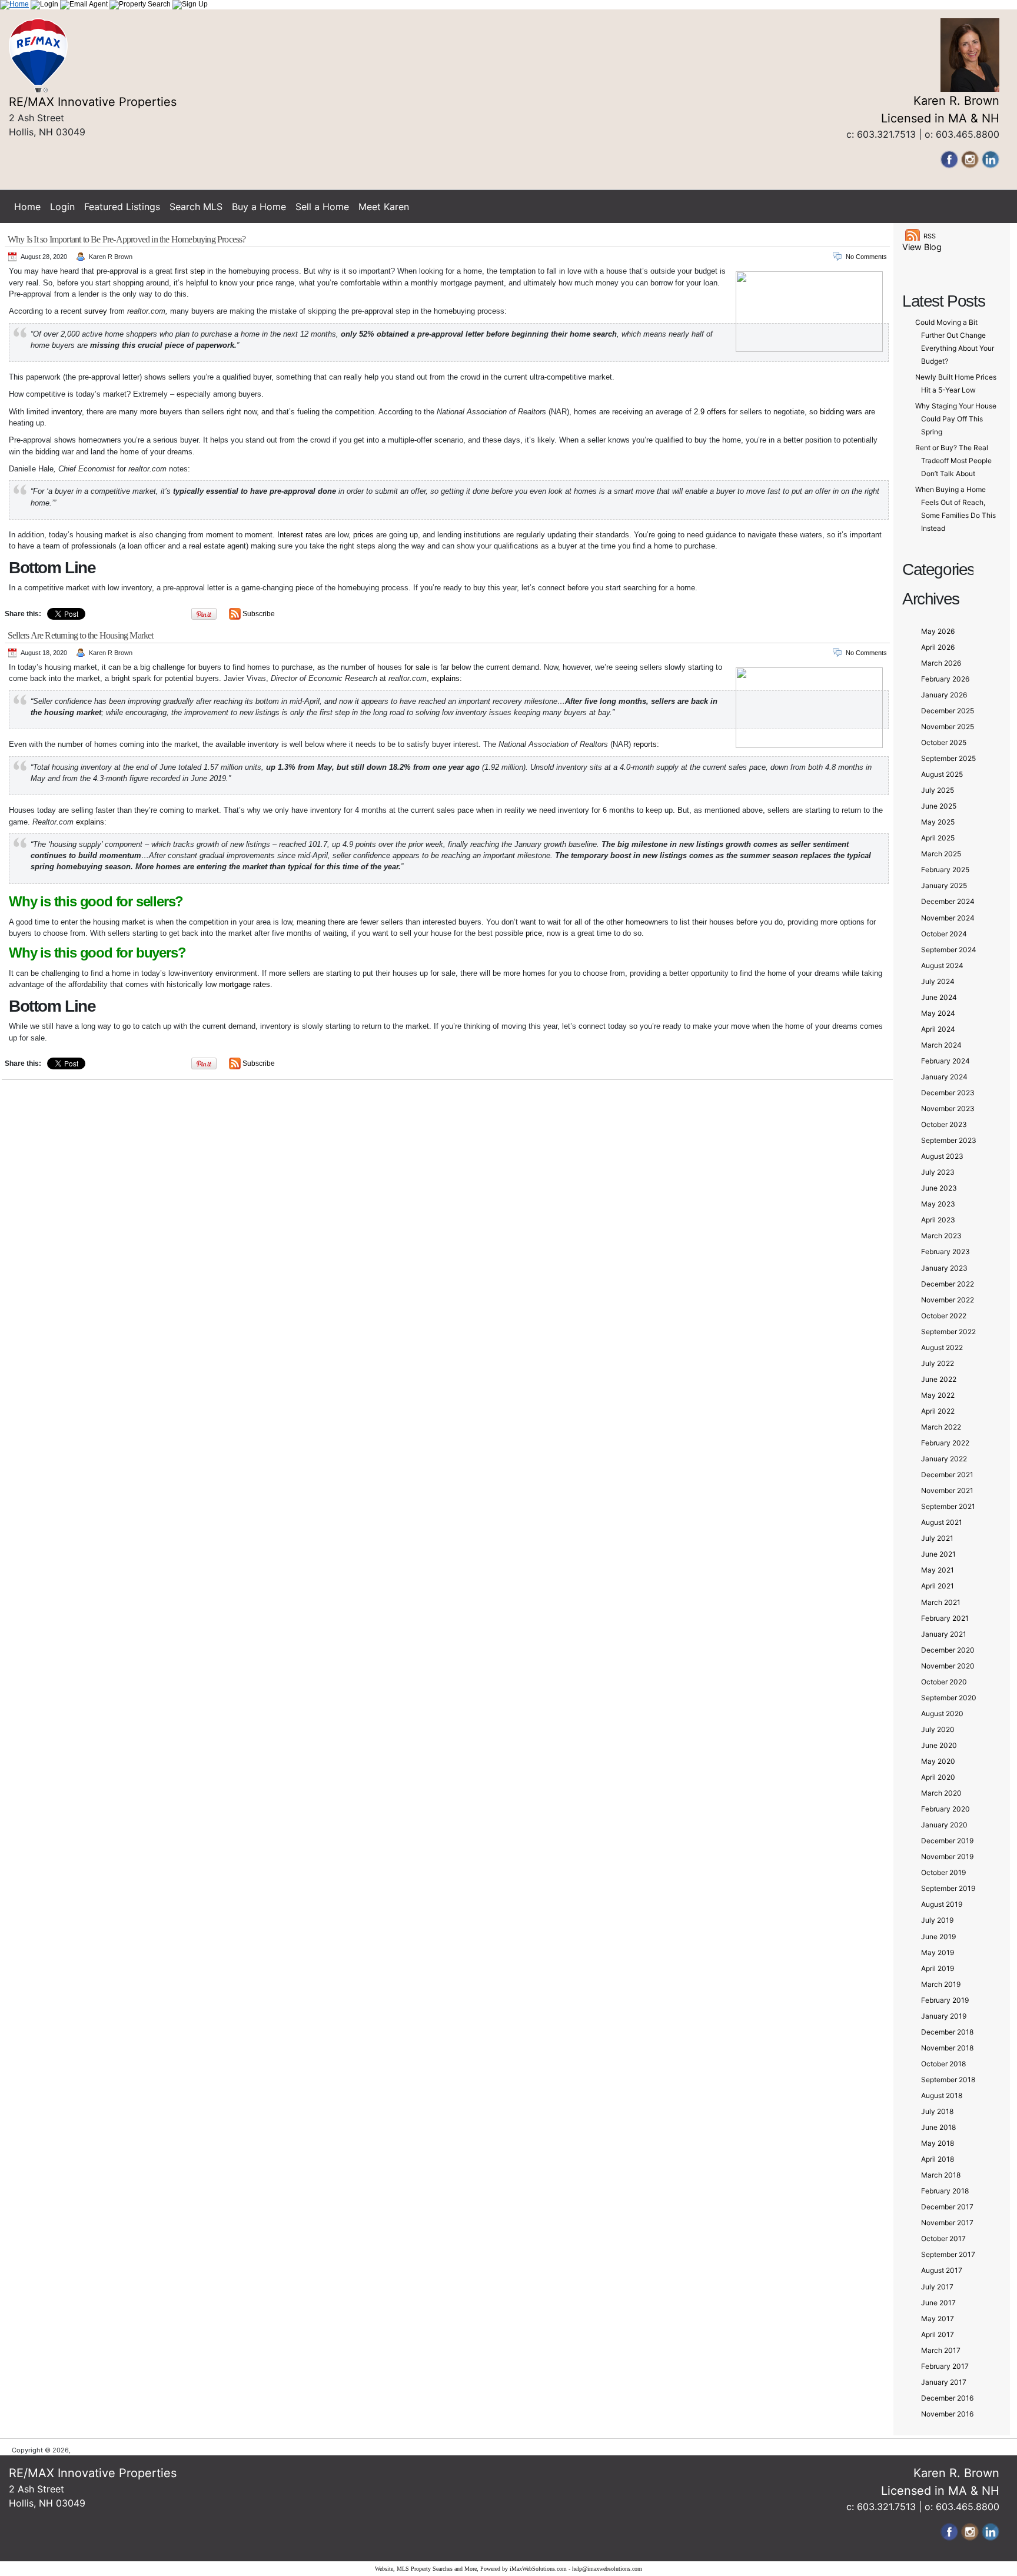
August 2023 (942, 1156)
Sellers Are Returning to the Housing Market (81, 635)
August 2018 (942, 2095)
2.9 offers (710, 412)
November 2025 (948, 727)
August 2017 (942, 2270)
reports (645, 744)
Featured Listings (122, 207)
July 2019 (937, 1920)
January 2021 (944, 1634)
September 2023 (949, 1140)
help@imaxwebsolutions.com (607, 2569)
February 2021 (945, 1618)
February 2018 (945, 2191)
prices (363, 535)
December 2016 (947, 2398)
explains (446, 678)
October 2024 (944, 934)
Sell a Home (322, 207)
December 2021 (947, 1475)
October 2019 (943, 1872)
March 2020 (941, 1793)
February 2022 (945, 1443)
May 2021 (938, 1570)
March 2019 (941, 1984)
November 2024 (948, 918)
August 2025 (942, 774)
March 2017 (941, 2350)
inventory (67, 412)
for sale (417, 667)
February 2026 (945, 679)
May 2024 (938, 1013)
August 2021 (942, 1522)
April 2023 (938, 1220)
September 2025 (948, 758)
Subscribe (259, 614)
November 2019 (947, 1857)
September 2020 (949, 1698)
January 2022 (944, 1459)
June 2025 (939, 806)
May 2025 (938, 822)
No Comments (866, 257)
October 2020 (944, 1682)
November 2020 (948, 1666)
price (534, 933)
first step (190, 271)
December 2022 (948, 1284)
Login (62, 207)
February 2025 (945, 870)
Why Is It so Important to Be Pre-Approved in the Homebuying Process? (127, 239)
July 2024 (938, 981)
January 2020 (944, 1825)
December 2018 (947, 2032)
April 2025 (938, 838)
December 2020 (948, 1650)
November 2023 (948, 1108)
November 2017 (947, 2223)
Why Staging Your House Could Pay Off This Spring (956, 419)
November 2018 (947, 2048)
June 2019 (938, 1937)
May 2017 (938, 2319)
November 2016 (947, 2414)
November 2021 (947, 1490)
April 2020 (938, 1777)
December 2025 (948, 711)
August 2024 (942, 965)
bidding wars (841, 412)
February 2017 (945, 2366)
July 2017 (937, 2287)
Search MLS (196, 207)
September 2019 (948, 1888)
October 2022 (944, 1316)
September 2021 (948, 1506)
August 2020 (942, 1714)
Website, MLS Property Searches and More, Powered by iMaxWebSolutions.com (471, 2569)
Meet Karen (384, 207)
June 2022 (939, 1379)
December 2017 (947, 2207)
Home (27, 207)
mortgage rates (245, 984)
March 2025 (941, 854)
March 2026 (941, 663)
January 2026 (944, 695)
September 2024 (949, 950)
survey (96, 311)
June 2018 (938, 2127)
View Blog (922, 247)
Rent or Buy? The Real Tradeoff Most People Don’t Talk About (953, 461)
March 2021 (941, 1602)
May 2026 (938, 631)
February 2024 (945, 1061)
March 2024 (941, 1045)
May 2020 (938, 1761)
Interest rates (300, 535)
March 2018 (941, 2175)
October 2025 (944, 742)
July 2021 (937, 1538)
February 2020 (945, 1809)
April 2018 (938, 2159)
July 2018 (937, 2111)
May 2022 (938, 1395)
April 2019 (938, 1968)
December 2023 (948, 1093)
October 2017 (943, 2238)
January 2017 (944, 2382)
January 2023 (944, 1268)
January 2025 (944, 885)
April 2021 (938, 1586)
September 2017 (948, 2254)
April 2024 (938, 1029)
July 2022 (938, 1363)
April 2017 (938, 2334)
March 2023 (941, 1236)
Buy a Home (259, 207)
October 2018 (943, 2064)
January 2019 (944, 2016)
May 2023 (938, 1204)
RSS (930, 236)
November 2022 (948, 1300)
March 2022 (941, 1427)
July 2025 (938, 790)
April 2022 (938, 1411)
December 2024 (948, 901)
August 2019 (942, 1904)
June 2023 (939, 1188)
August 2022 (942, 1347)
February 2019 (945, 2000)
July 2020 (938, 1729)
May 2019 (938, 1952)
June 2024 (939, 997)
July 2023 (938, 1172)
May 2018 (938, 2143)
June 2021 (938, 1554)
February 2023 (945, 1252)
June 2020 (939, 1745)
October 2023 (944, 1124)
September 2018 (948, 2080)
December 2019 (947, 1841)
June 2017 (938, 2303)
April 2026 (938, 647)
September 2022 (948, 1332)
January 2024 (944, 1077)
